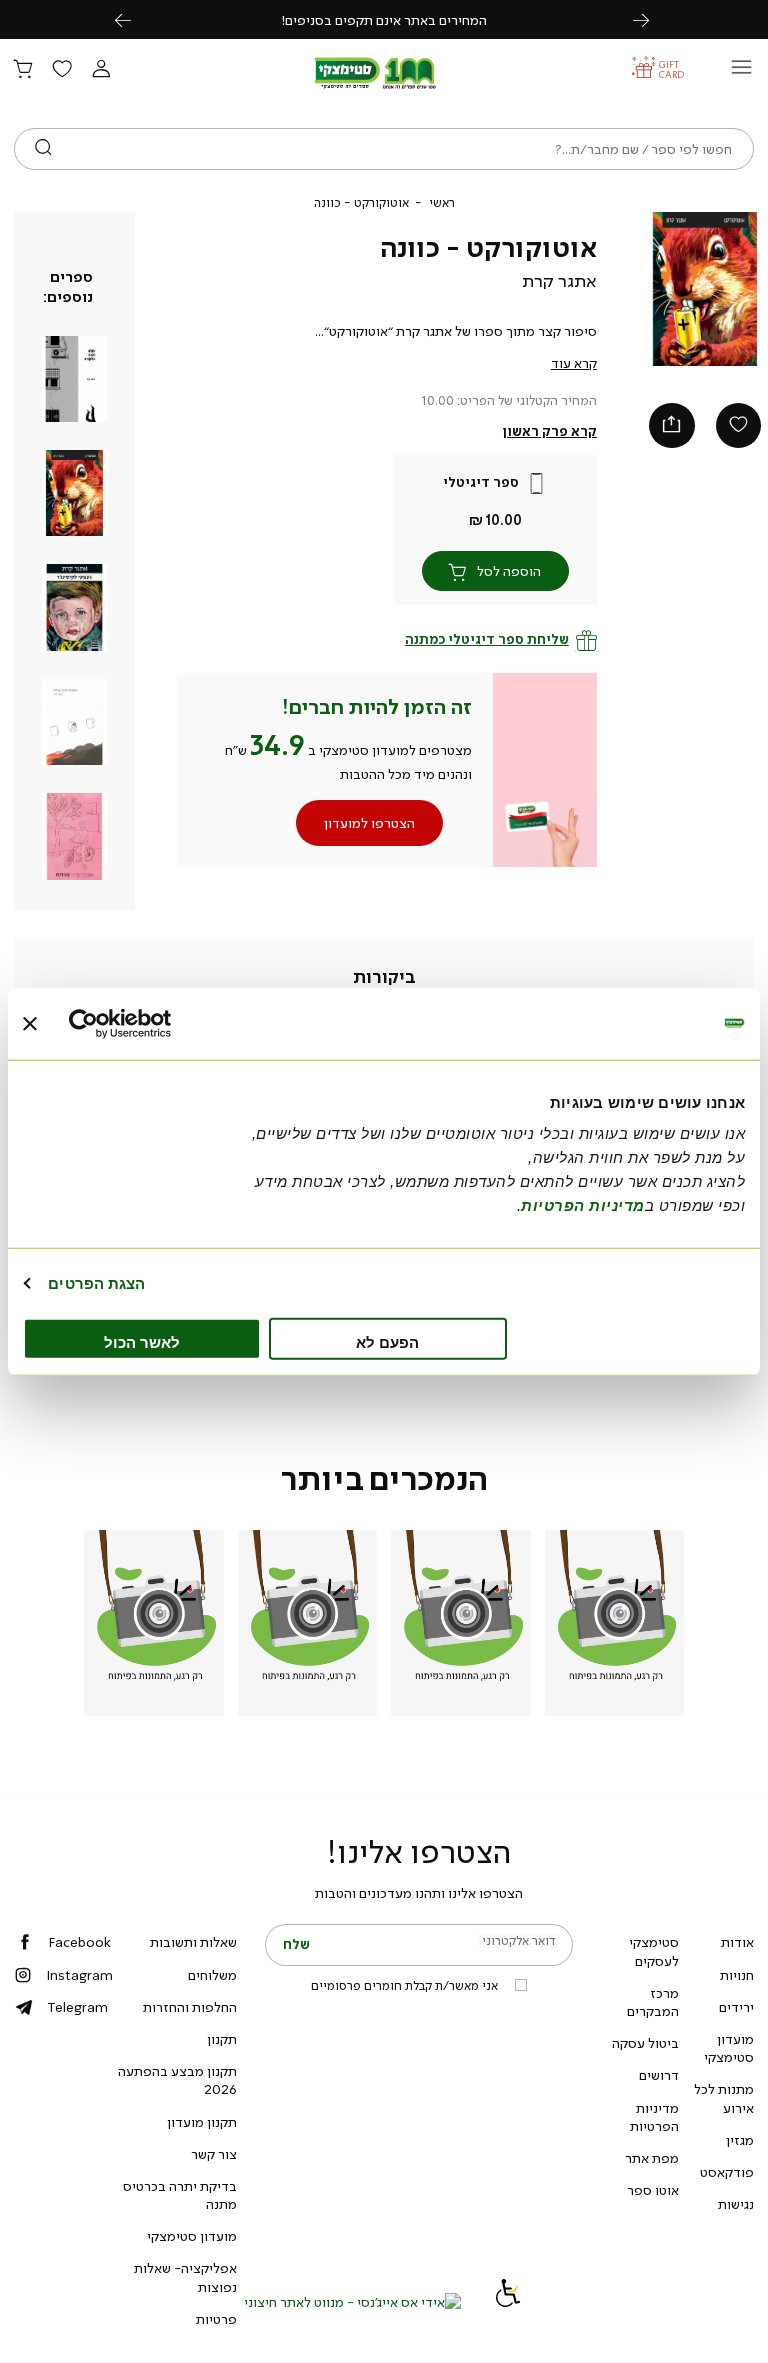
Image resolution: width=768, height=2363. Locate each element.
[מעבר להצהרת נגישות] (508, 2302)
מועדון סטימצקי (729, 2048)
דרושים (659, 2075)
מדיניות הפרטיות (654, 2117)
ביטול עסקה (645, 2043)
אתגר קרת (559, 281)
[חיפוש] (43, 149)
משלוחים (212, 1975)
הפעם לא (387, 1342)
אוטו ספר (653, 2190)
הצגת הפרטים (96, 1282)
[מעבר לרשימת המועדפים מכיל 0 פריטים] (62, 70)
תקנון (222, 2039)
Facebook (79, 1942)
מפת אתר (652, 2158)
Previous (134, 19)
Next (652, 19)
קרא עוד (574, 363)
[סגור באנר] (30, 1023)
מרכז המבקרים (653, 2002)
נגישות (736, 2204)
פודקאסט (727, 2172)
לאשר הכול (142, 1342)
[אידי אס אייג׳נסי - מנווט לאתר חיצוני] (352, 2302)
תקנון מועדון (202, 2122)
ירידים (736, 2007)
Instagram (79, 1975)
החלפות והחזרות (190, 2007)
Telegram (77, 2007)
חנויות (737, 1975)
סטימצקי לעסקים (654, 1951)
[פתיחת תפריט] (741, 72)
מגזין (740, 2140)
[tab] (384, 978)
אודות (737, 1942)
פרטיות (216, 2319)
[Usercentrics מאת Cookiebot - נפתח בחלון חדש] (156, 1023)
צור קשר (214, 2154)
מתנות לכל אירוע (724, 2098)
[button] (101, 70)
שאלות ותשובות (193, 1942)
